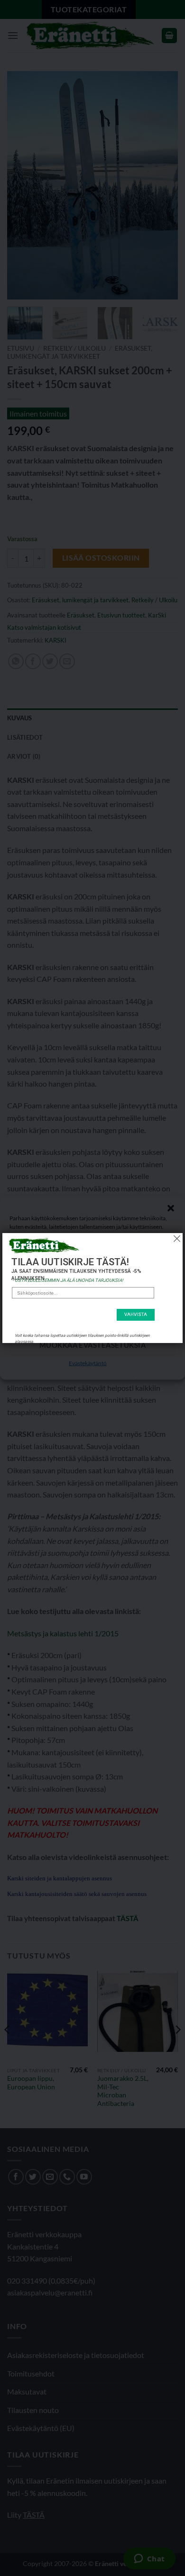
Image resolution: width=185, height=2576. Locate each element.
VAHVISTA (136, 1315)
